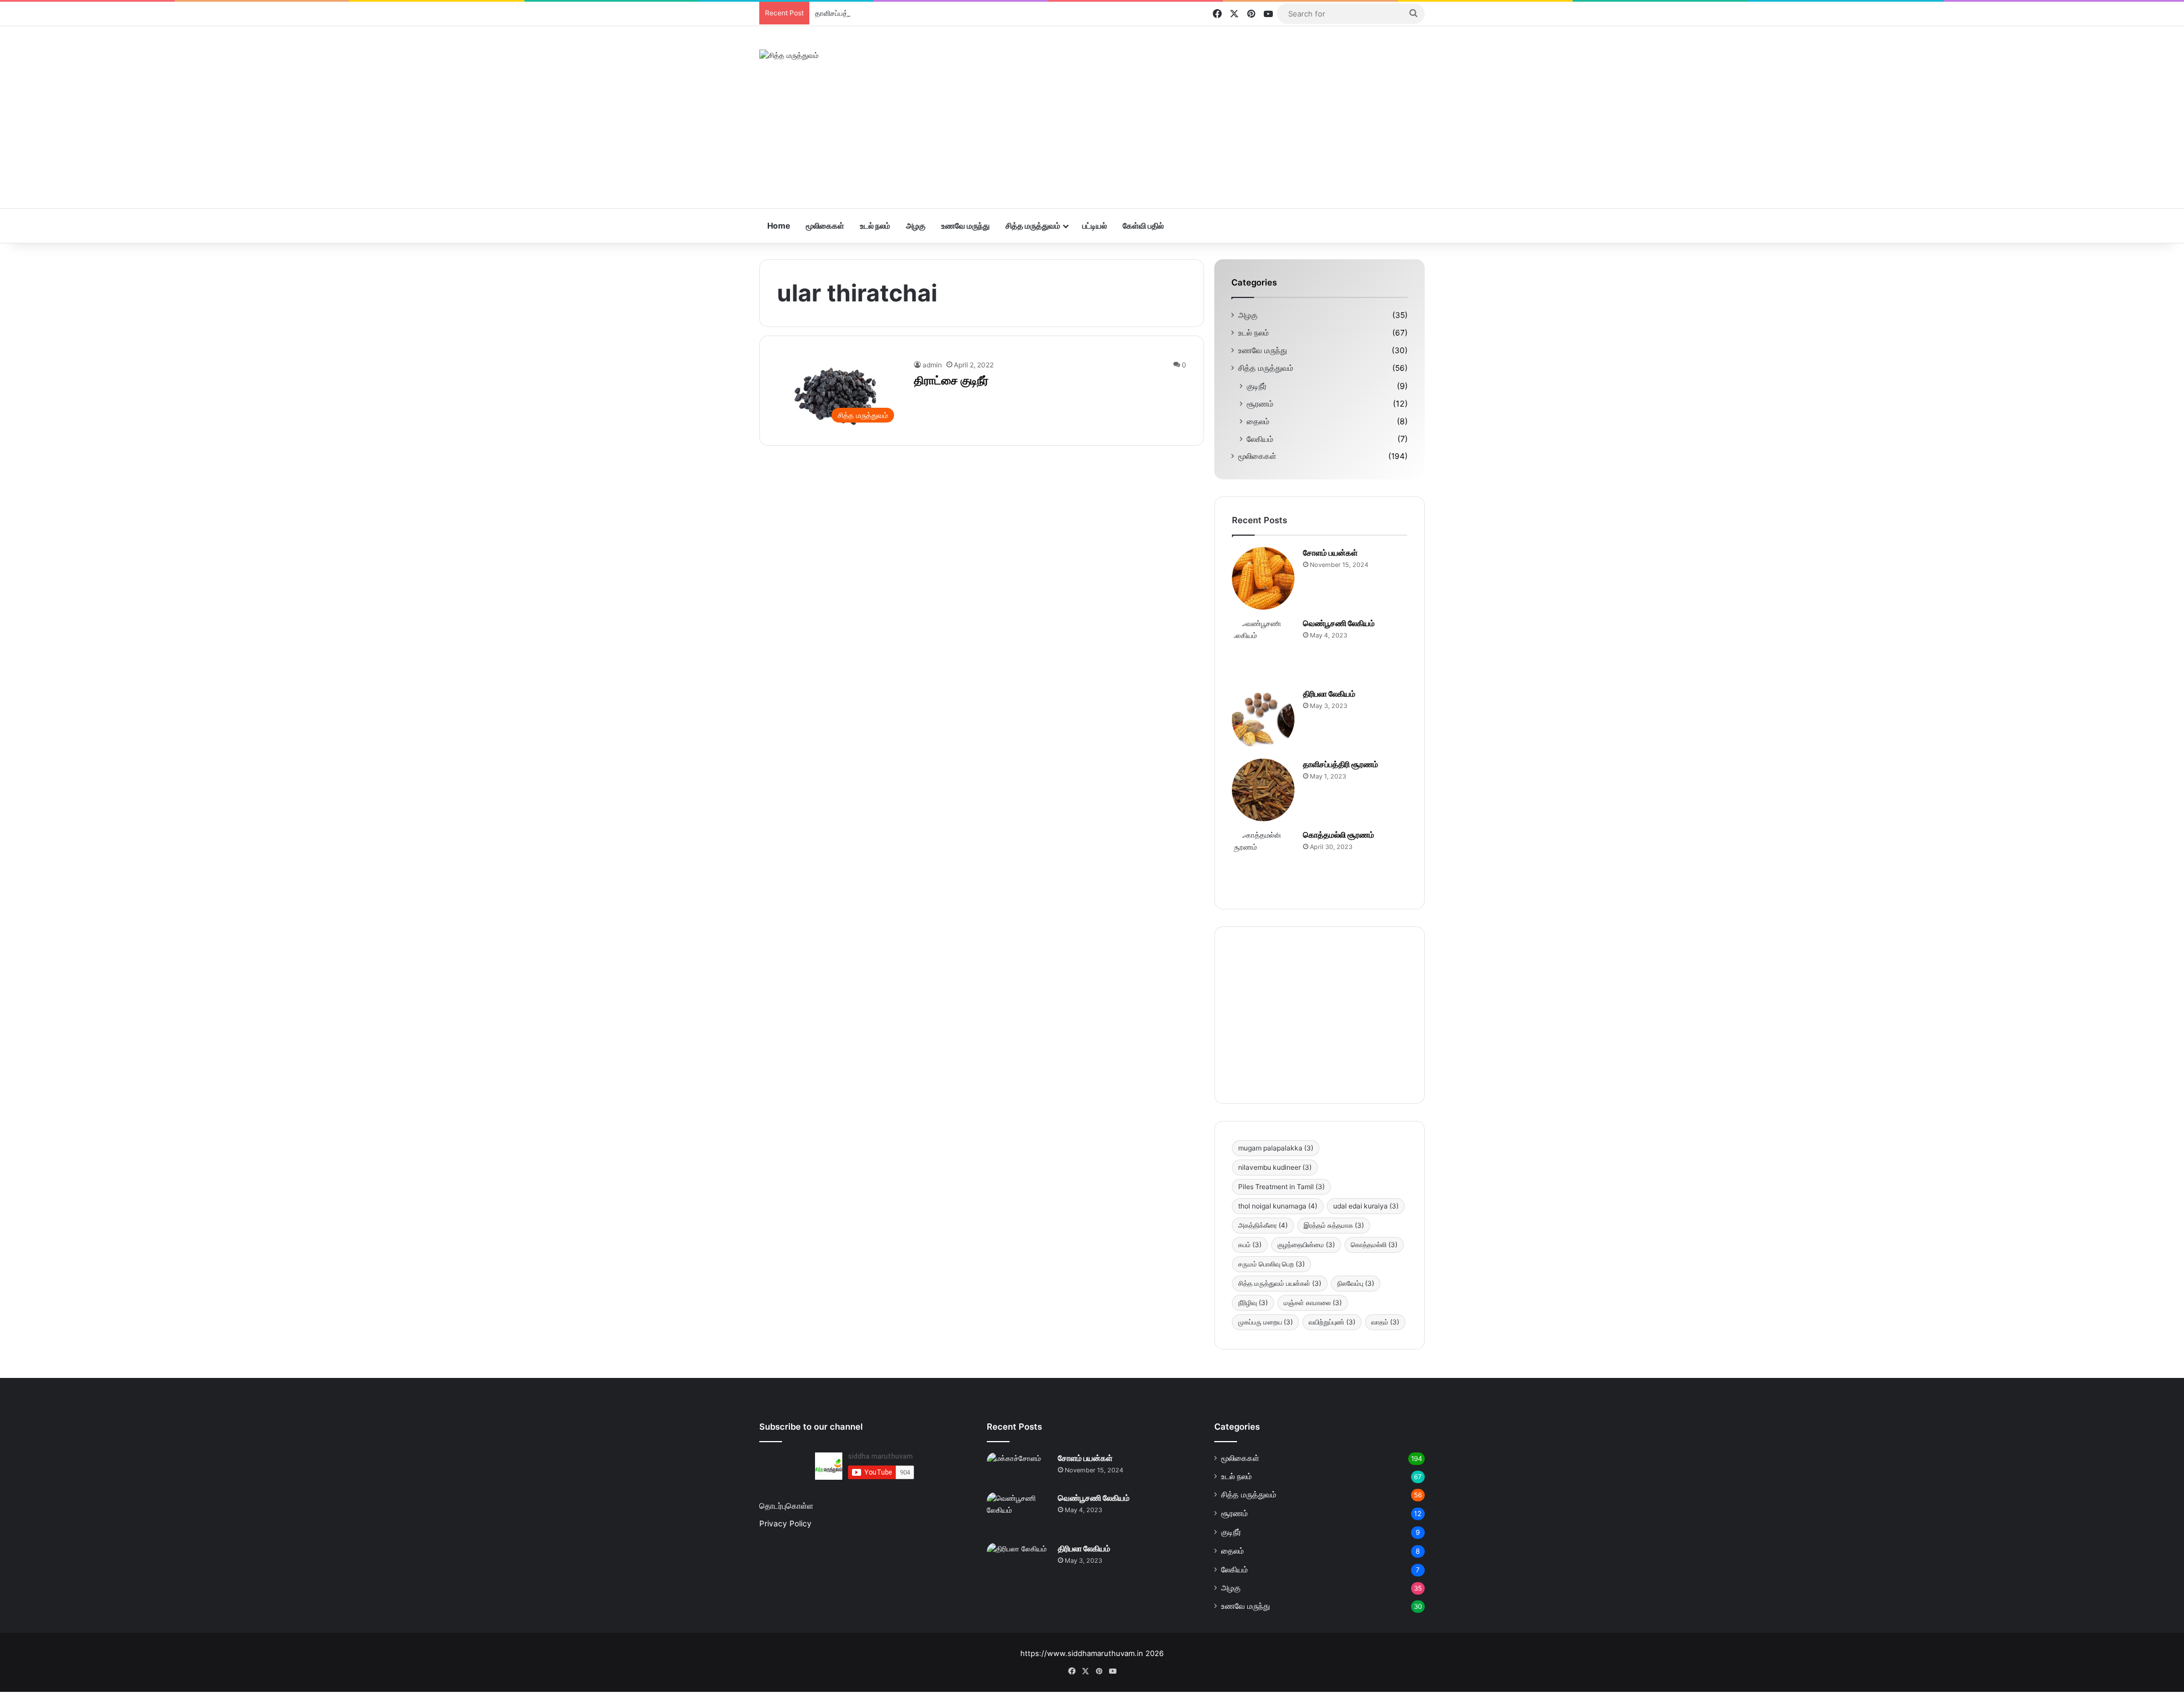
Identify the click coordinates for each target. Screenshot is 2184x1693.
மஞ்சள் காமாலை (1313, 1303)
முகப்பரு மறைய (1265, 1322)
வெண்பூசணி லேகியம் (1339, 623)
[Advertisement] (1206, 117)
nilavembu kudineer (1275, 1167)
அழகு (916, 225)
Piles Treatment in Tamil (1281, 1187)
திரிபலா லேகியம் (1329, 694)
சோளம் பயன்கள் (1330, 552)
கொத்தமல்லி (1374, 1245)
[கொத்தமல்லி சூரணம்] (1263, 860)
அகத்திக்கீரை (1263, 1225)
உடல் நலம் (875, 225)
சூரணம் (1260, 403)
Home (779, 225)
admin (932, 365)
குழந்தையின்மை (1306, 1245)
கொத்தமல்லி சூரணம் (1339, 835)
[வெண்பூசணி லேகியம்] (1263, 649)
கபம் (1250, 1245)
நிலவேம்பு (1356, 1283)
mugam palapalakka (1276, 1148)
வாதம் (1385, 1322)
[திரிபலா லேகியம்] (1263, 719)
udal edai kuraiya (1366, 1206)
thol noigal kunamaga (1278, 1206)
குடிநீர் (1257, 386)
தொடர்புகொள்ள (786, 1506)
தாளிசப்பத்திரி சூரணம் (851, 13)
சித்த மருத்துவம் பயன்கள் (1280, 1283)
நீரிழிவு (1253, 1303)
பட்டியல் (1095, 225)
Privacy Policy (785, 1524)
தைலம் (1258, 421)
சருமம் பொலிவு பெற (1271, 1264)
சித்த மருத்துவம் (1033, 225)
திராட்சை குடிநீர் (951, 380)
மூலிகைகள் (825, 225)
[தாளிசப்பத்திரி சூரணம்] (1263, 790)
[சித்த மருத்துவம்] (789, 55)
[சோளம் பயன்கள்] (1263, 578)
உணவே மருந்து (965, 225)
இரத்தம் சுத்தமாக (1334, 1225)
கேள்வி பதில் (1143, 225)
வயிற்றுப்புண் (1332, 1322)
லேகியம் (1260, 439)
